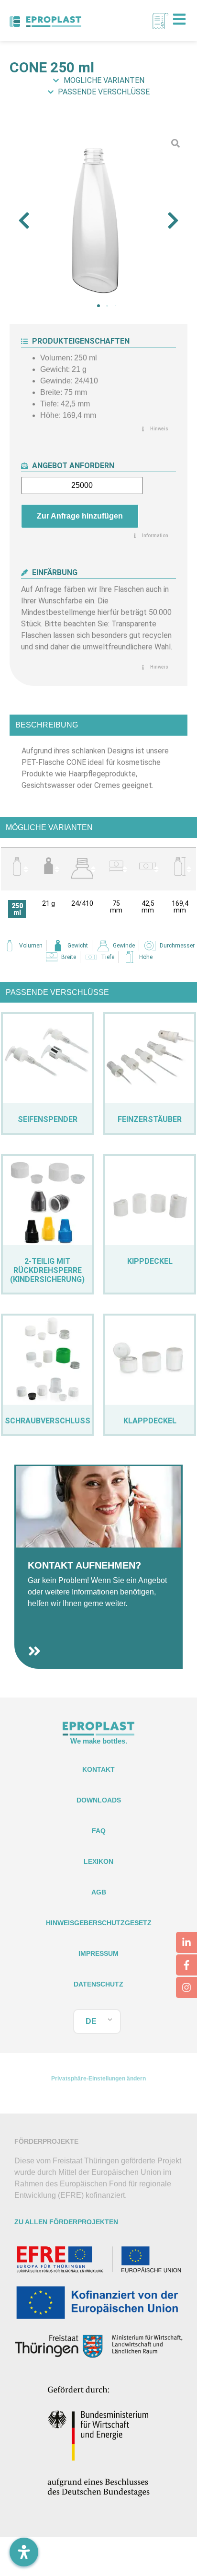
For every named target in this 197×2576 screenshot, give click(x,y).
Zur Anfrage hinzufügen (80, 516)
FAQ (99, 1831)
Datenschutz (98, 1984)
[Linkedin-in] (186, 1942)
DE (91, 2021)
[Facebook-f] (186, 1965)
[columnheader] (17, 869)
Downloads (99, 1800)
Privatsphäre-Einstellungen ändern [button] (98, 2079)
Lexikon (98, 1861)
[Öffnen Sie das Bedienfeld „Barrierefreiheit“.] (24, 2552)
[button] (24, 220)
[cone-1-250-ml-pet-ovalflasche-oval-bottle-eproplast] (98, 220)
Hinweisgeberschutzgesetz (99, 1923)
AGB (99, 1892)
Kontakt (98, 1769)
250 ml (17, 909)
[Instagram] (186, 1987)
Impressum (98, 1953)
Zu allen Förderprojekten (66, 2222)
